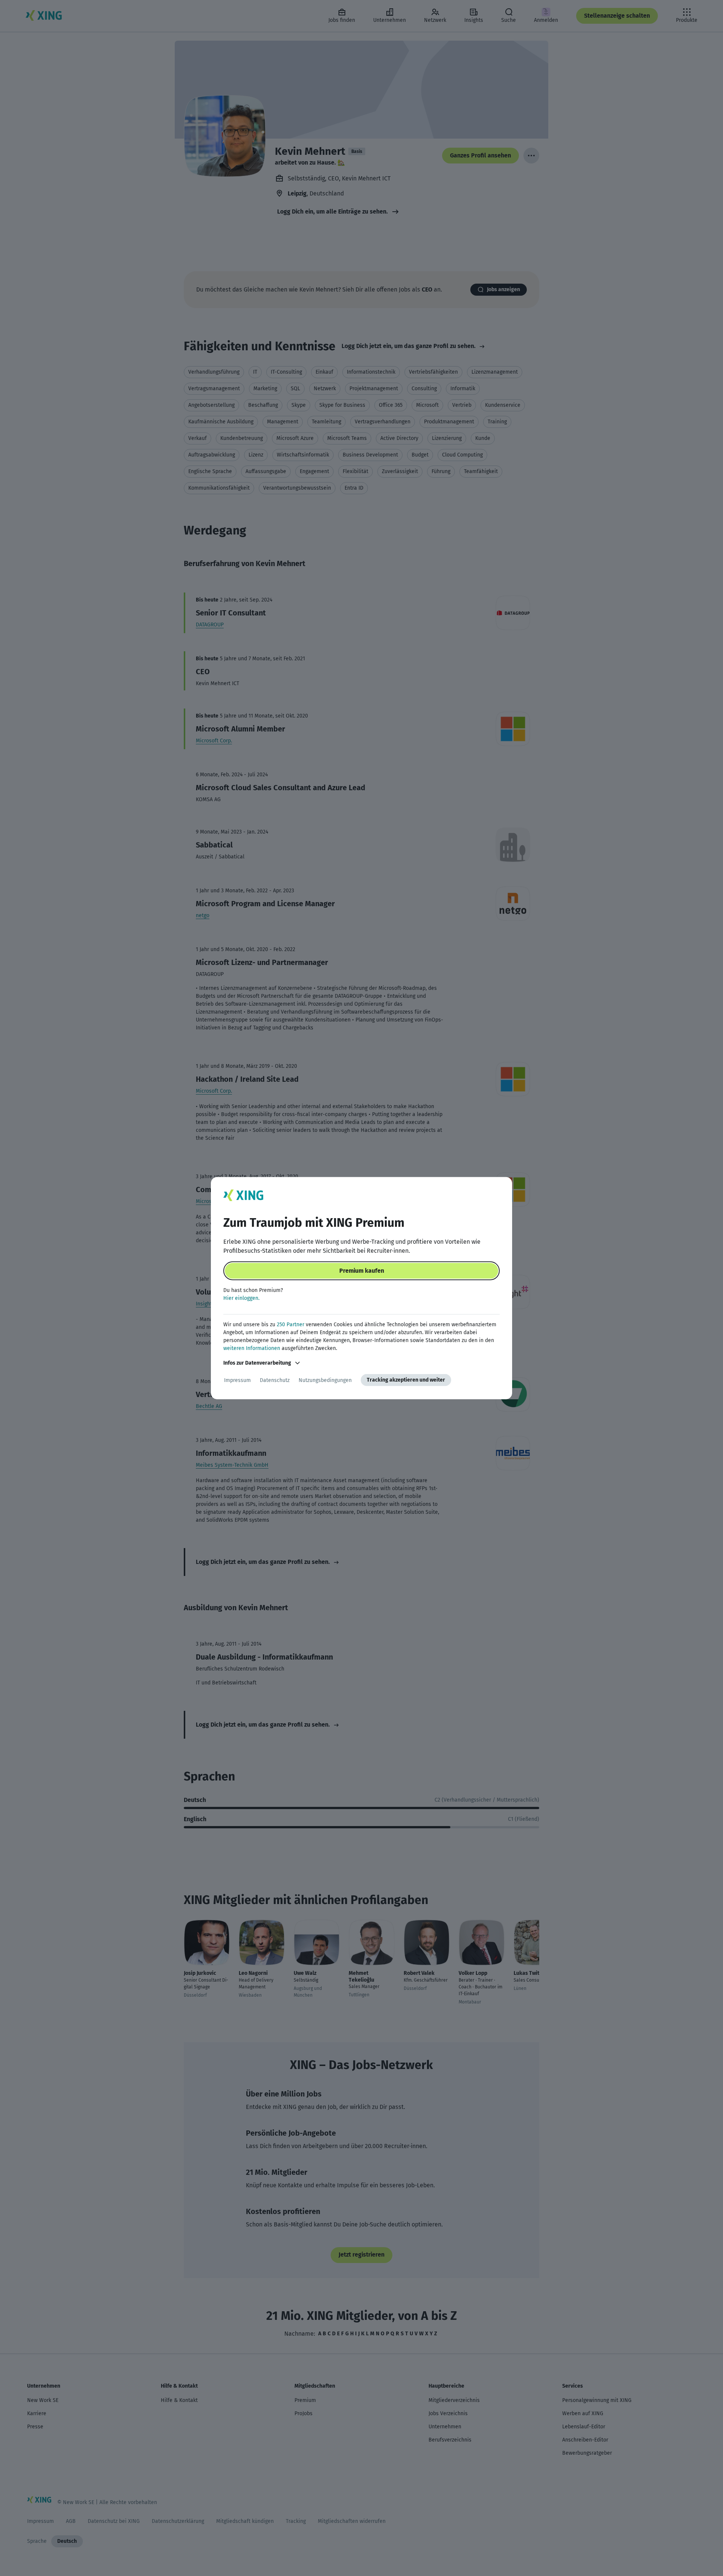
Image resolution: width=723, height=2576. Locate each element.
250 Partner (291, 1325)
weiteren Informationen (252, 1348)
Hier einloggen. (241, 1298)
